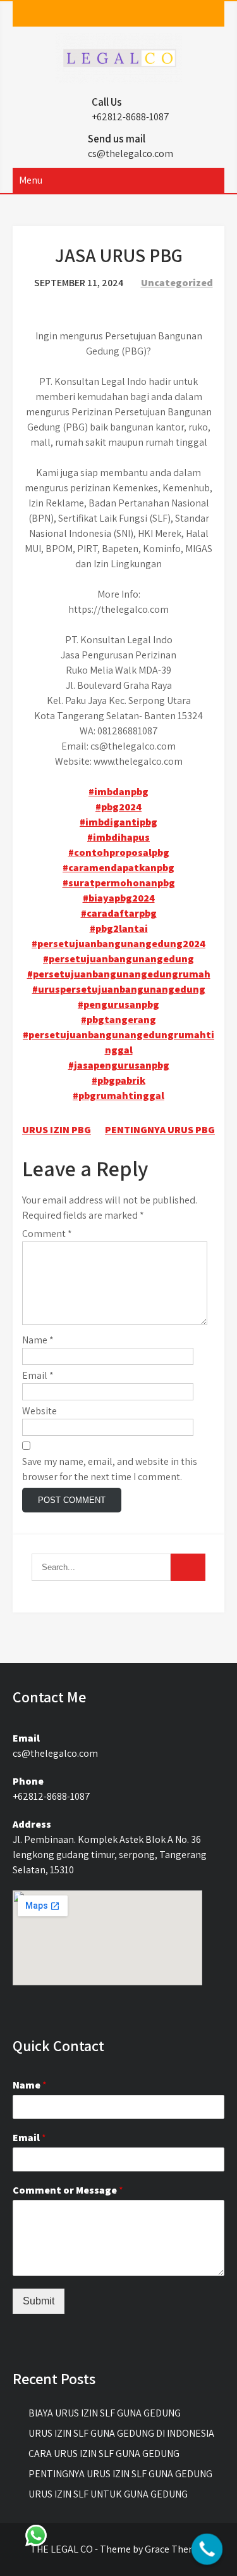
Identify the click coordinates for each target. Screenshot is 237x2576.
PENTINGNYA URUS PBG (160, 1130)
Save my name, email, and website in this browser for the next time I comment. (110, 1469)
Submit (39, 2301)
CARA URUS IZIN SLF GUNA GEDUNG (104, 2453)
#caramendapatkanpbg (118, 868)
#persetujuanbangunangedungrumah (119, 974)
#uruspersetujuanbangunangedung (119, 989)
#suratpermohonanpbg (119, 883)
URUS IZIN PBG (57, 1130)
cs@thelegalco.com (131, 154)
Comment (47, 1234)
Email (38, 1375)
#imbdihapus (118, 837)
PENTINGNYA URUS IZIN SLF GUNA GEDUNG (120, 2474)
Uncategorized (177, 283)
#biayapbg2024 (119, 898)
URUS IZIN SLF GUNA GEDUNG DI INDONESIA (121, 2433)
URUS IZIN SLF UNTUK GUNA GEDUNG (108, 2494)
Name (38, 1340)
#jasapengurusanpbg (119, 1065)
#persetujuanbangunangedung (118, 959)
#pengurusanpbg (118, 1004)
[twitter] (125, 14)
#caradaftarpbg (119, 913)
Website (39, 1411)
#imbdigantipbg (118, 822)
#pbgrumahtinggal (118, 1096)
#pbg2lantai (119, 928)
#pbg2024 (118, 807)
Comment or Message (68, 2190)
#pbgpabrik (118, 1080)
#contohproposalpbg (119, 852)
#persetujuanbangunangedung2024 (118, 944)
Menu (31, 180)
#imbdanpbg (118, 792)
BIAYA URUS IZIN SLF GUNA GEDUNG (105, 2413)
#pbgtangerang (118, 1020)
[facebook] (101, 14)
